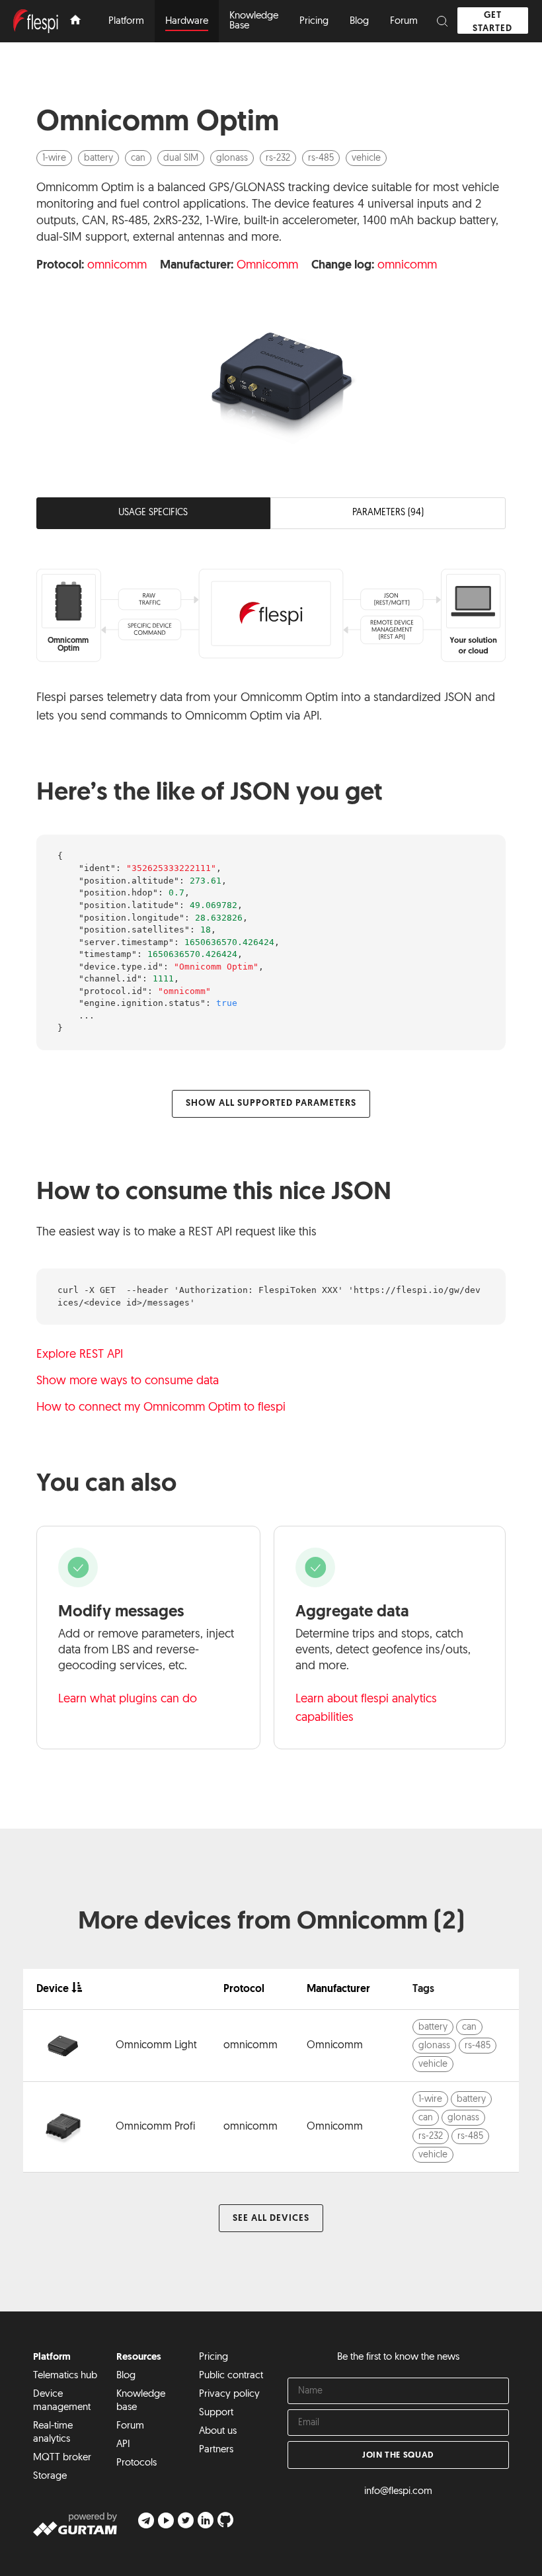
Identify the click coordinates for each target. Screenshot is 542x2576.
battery (98, 158)
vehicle (366, 158)
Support (216, 2413)
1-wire (54, 158)
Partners (216, 2450)
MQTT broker (62, 2458)
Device (53, 1989)
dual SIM (181, 158)
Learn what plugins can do (128, 1700)
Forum (130, 2426)
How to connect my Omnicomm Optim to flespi (161, 1408)
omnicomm (117, 266)
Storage (50, 2476)
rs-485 (321, 158)
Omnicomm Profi (155, 2127)
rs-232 (278, 158)
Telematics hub (65, 2376)
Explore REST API (80, 1355)
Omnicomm (267, 266)
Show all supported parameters (271, 1103)
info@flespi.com (398, 2492)
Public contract (231, 2376)
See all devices (271, 2219)
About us (218, 2431)
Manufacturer (338, 1989)
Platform (52, 2357)
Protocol (244, 1989)
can (138, 158)
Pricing (213, 2357)
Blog (126, 2376)
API (123, 2445)
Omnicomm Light (156, 2046)
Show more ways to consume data (128, 1382)
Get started (492, 22)
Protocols (136, 2463)
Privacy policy (229, 2394)
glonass (232, 158)
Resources (139, 2357)
